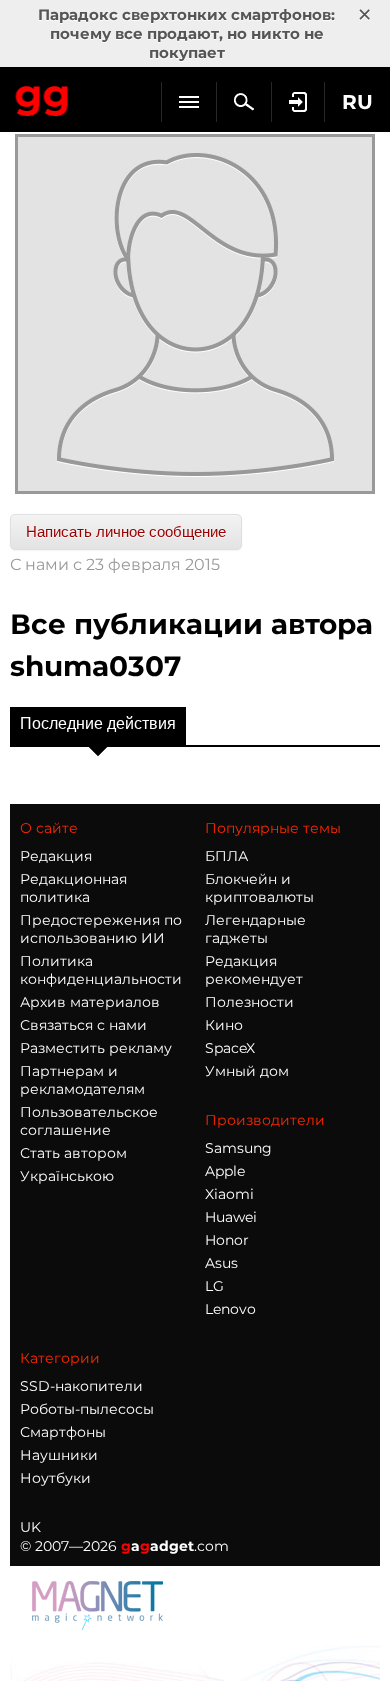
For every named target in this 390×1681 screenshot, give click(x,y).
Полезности (249, 1002)
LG (214, 1286)
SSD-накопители (81, 1386)
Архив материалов (90, 1002)
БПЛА (226, 856)
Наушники (59, 1455)
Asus (221, 1263)
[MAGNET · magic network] (100, 1604)
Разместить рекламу (96, 1048)
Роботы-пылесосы (87, 1409)
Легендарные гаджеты (255, 929)
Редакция (56, 856)
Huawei (231, 1217)
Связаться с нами (83, 1025)
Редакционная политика (73, 888)
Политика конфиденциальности (101, 970)
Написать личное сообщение (126, 531)
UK (30, 1527)
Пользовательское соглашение (89, 1121)
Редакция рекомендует (254, 970)
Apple (225, 1171)
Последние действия (98, 723)
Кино (224, 1025)
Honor (227, 1240)
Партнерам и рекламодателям (82, 1080)
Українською (67, 1176)
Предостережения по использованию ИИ (101, 929)
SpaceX (230, 1048)
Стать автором (73, 1153)
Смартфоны (63, 1432)
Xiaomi (229, 1194)
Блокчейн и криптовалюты (259, 888)
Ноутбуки (55, 1478)
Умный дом (247, 1071)
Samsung (238, 1148)
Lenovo (230, 1309)
